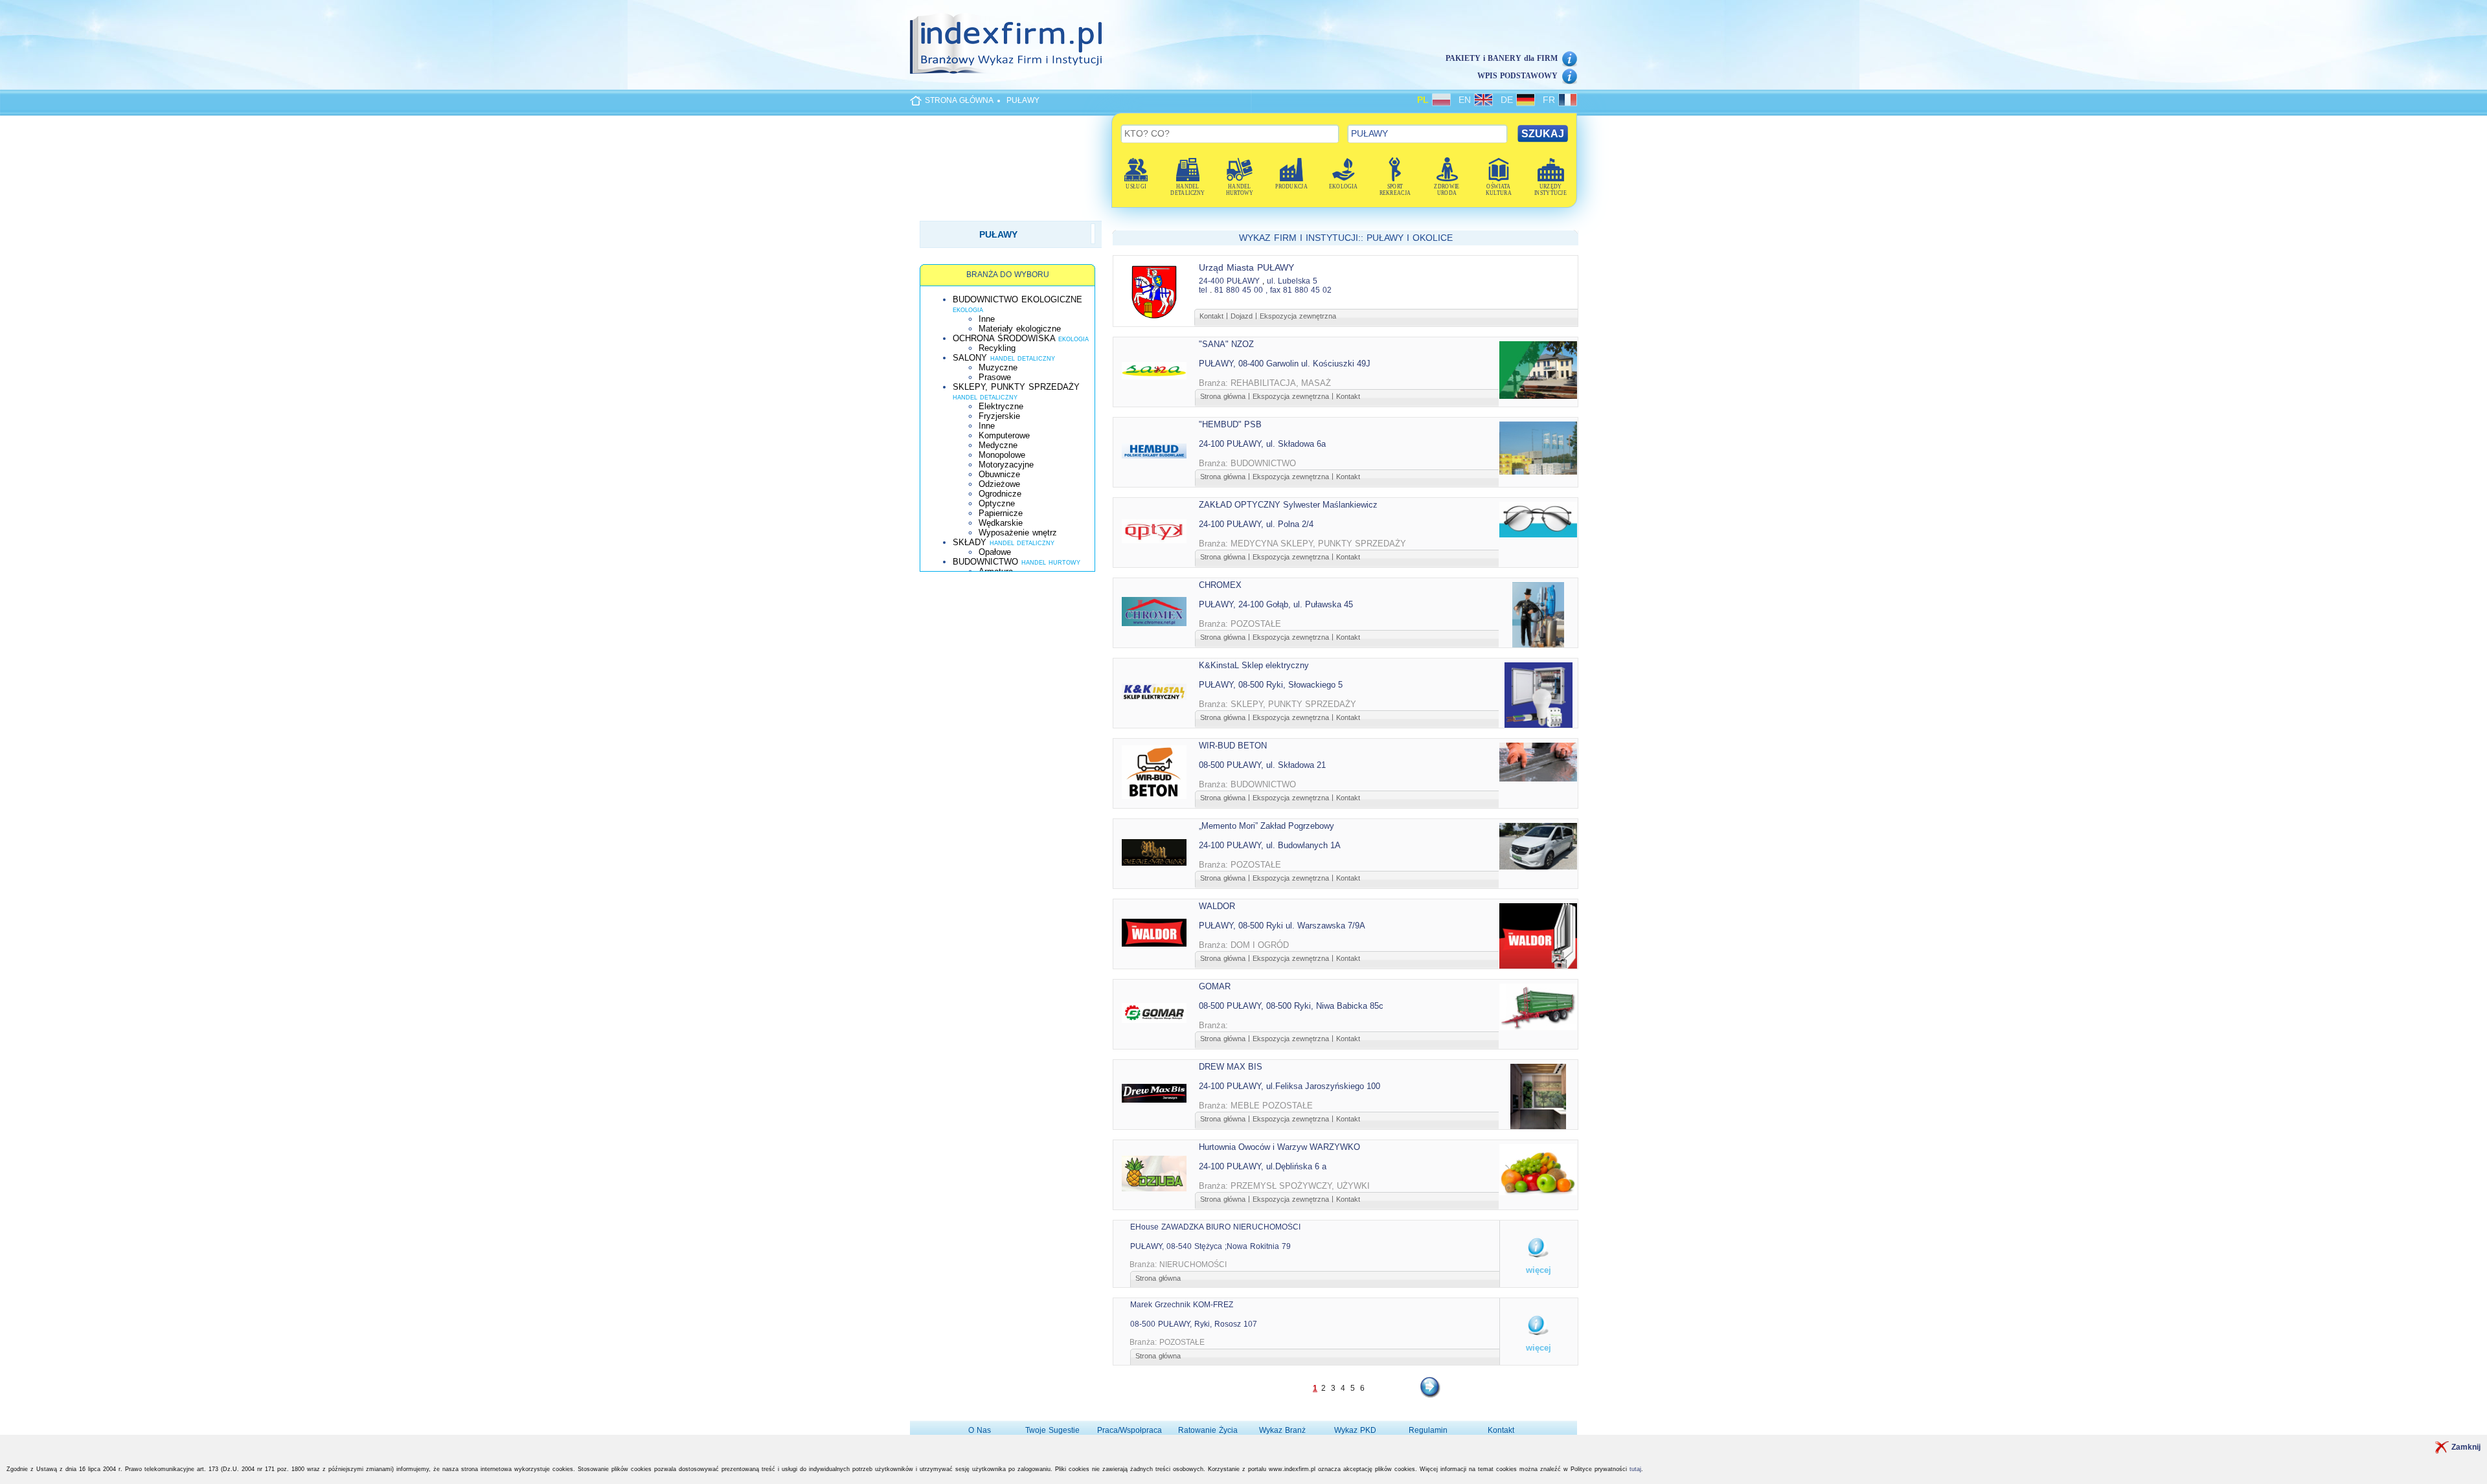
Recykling (997, 348)
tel (1203, 290)
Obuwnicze (999, 474)
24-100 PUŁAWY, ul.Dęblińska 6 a (1263, 1166)
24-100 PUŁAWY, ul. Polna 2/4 (1256, 524)
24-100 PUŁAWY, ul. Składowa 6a (1262, 444)
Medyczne (998, 445)
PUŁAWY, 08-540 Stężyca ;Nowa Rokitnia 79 (1210, 1246)
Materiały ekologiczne (1020, 329)
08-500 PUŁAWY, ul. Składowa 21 (1262, 765)
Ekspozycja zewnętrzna (1298, 316)
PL (1425, 100)
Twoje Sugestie (1052, 1430)
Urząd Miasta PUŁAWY (1246, 267)
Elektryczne (1001, 406)
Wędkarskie (1001, 523)
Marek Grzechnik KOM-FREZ (1182, 1305)
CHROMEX (1220, 585)
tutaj (1635, 1469)
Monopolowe (1002, 455)
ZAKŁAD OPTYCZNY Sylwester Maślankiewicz (1288, 505)
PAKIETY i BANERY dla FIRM (1502, 58)
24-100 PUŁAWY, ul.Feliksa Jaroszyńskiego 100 (1289, 1086)
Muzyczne (998, 367)
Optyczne (997, 503)
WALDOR (1217, 906)
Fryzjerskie (999, 416)
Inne (987, 319)
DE (1508, 100)
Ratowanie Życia (1208, 1430)
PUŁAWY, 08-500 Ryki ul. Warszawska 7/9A (1282, 926)
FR (1550, 100)
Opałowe (995, 552)
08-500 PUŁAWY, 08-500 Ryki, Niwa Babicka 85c (1291, 1006)
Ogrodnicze (1000, 494)
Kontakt (1211, 316)
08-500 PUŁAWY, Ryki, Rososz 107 (1194, 1324)
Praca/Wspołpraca (1130, 1430)
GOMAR (1215, 986)
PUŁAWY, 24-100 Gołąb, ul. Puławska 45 (1276, 604)
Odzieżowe (999, 484)
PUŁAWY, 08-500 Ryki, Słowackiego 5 (1271, 685)
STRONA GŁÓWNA (959, 100)
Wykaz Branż (1282, 1430)
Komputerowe (1004, 435)
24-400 (1211, 281)
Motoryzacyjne (1006, 465)
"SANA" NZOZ (1226, 344)
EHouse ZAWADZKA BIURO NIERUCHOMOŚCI (1215, 1227)
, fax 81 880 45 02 (1299, 290)
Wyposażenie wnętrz (1018, 533)
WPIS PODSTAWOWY (1517, 76)
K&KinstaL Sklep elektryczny (1254, 665)
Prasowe (995, 377)
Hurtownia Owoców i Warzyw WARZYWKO (1279, 1147)
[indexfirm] (1006, 43)
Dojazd (1242, 316)
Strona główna (1223, 396)
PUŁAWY (1023, 100)
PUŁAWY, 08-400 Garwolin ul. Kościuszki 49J (1285, 364)
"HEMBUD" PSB (1230, 424)
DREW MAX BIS (1231, 1067)
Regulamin (1428, 1430)
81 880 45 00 (1239, 290)
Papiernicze (1001, 513)
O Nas (980, 1430)
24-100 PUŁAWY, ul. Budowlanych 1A (1270, 845)
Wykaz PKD (1355, 1430)
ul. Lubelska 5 (1292, 281)
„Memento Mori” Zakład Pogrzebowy (1266, 826)
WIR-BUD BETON (1233, 746)
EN (1466, 100)
